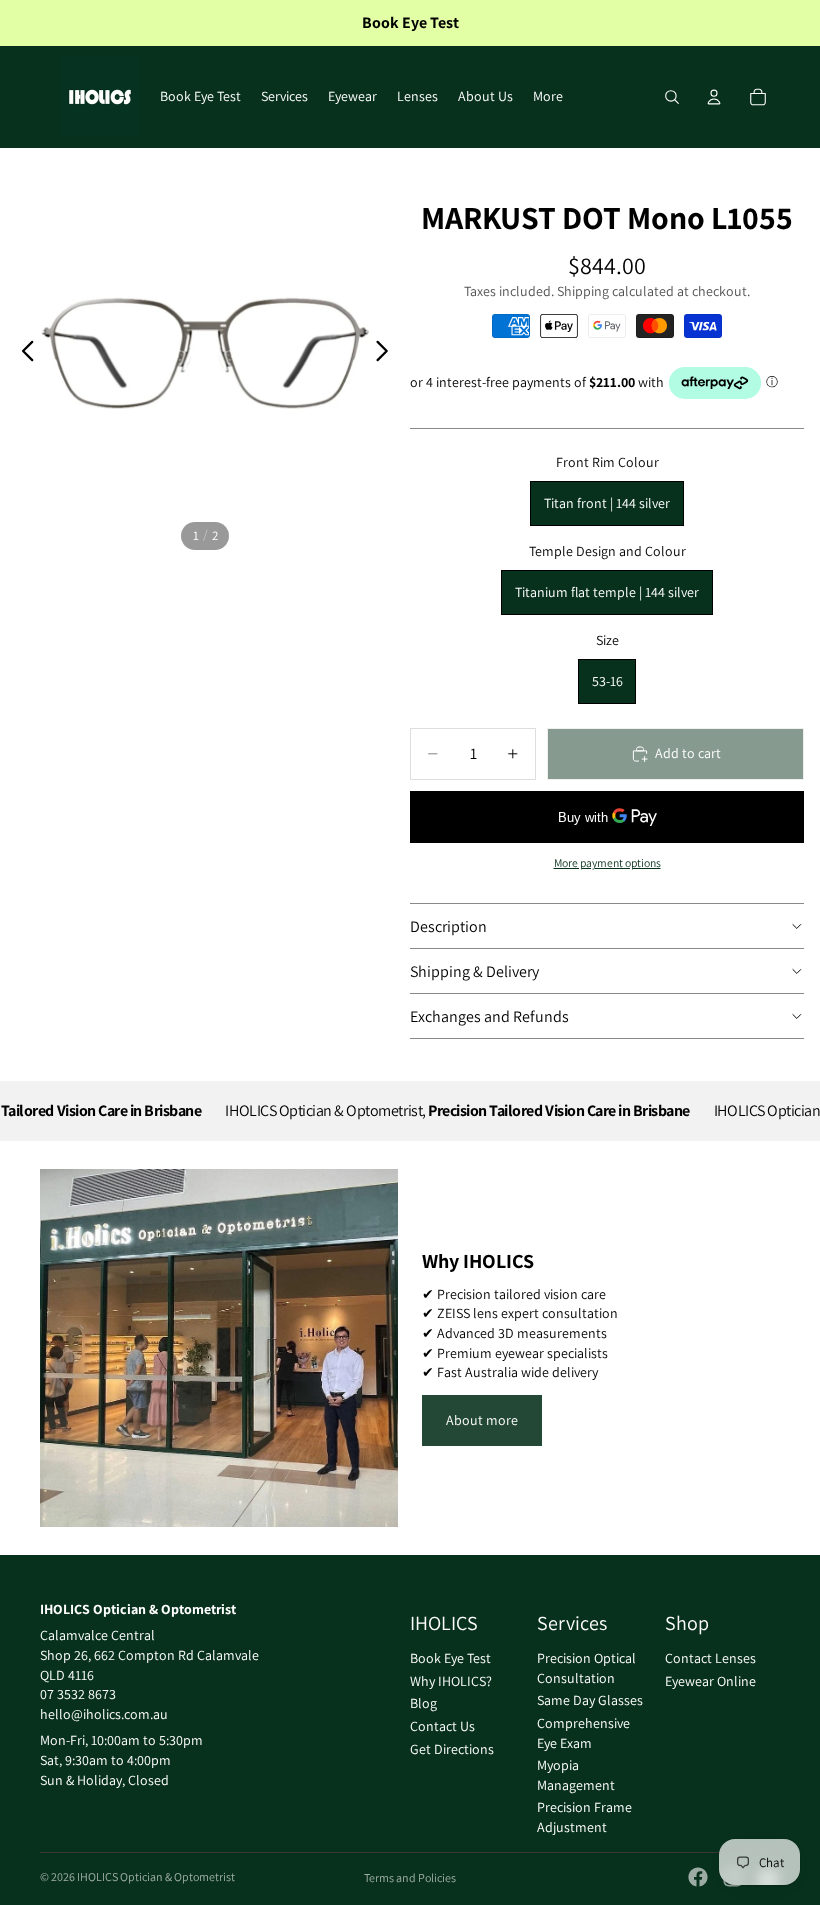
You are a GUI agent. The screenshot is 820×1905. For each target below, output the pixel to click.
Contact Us (442, 1726)
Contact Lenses (710, 1658)
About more (482, 1420)
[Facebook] (698, 1877)
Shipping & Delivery (474, 971)
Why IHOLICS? (451, 1680)
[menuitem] (548, 97)
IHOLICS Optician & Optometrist (156, 1876)
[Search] (672, 97)
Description (448, 926)
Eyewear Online (710, 1680)
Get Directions (452, 1748)
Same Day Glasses (590, 1700)
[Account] (714, 97)
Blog (423, 1703)
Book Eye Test (450, 1658)
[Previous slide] (22, 353)
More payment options (607, 862)
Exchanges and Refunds (489, 1016)
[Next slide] (387, 353)
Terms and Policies (410, 1877)
